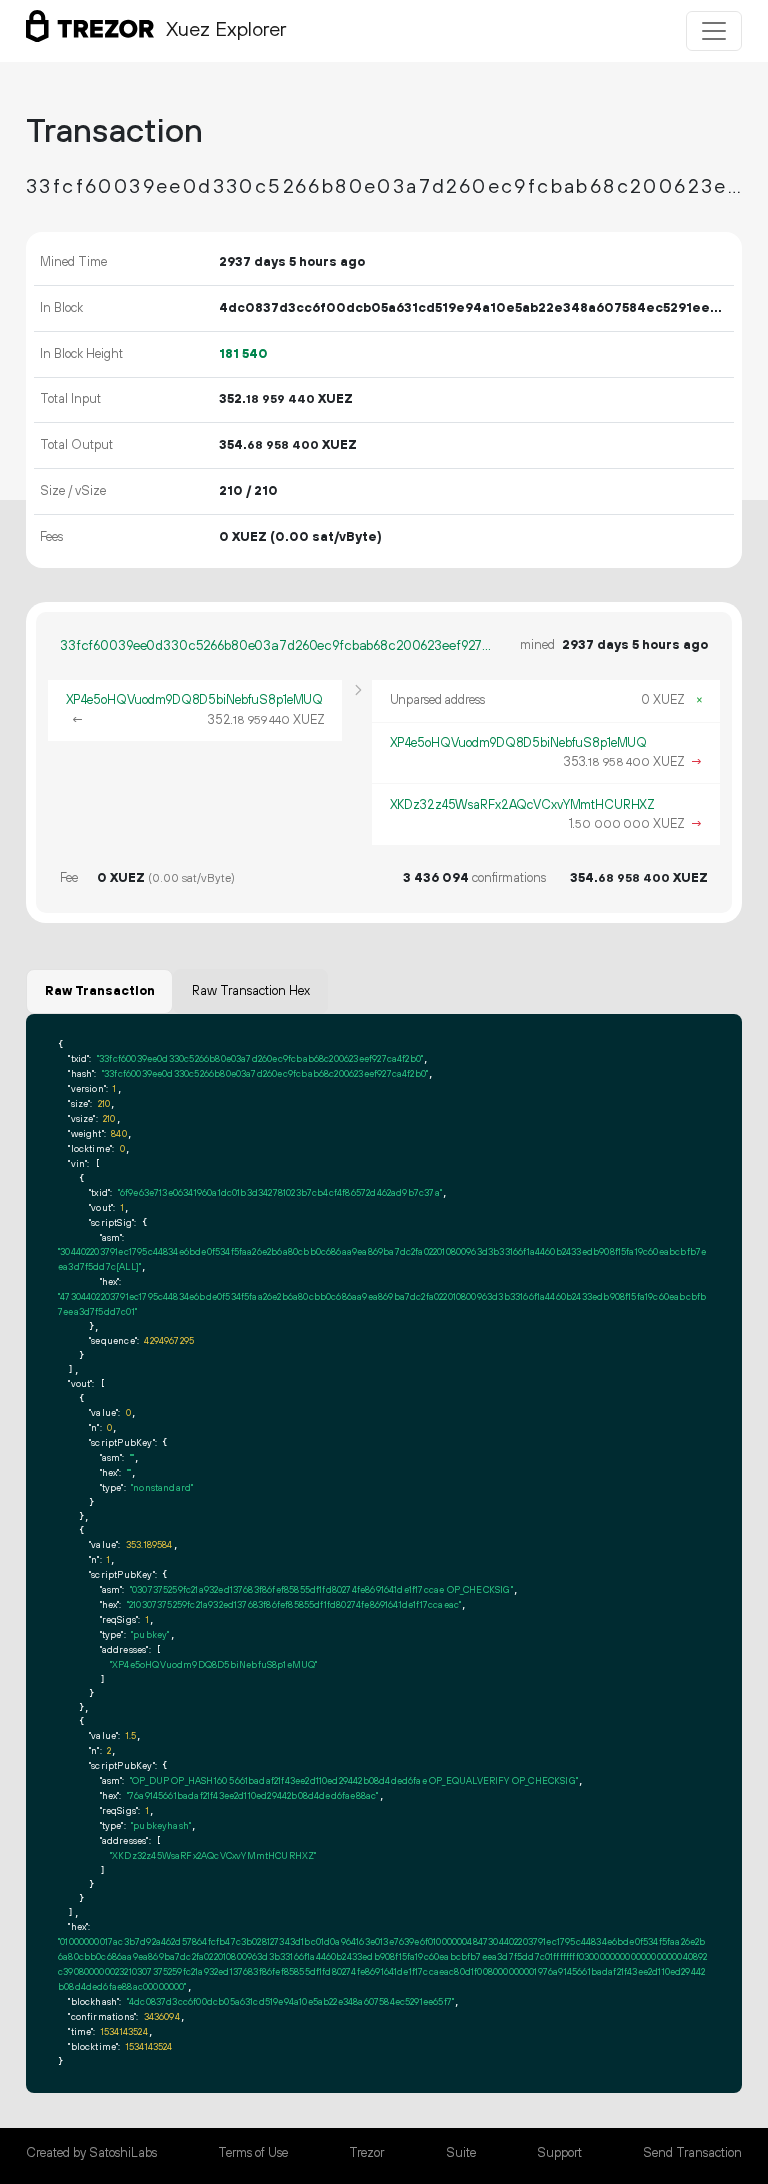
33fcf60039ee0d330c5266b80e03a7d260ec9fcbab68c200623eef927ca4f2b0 (276, 646)
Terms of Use (253, 2153)
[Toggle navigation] (714, 31)
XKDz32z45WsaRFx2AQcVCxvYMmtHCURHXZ (523, 805)
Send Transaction (692, 2153)
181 (243, 354)
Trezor (366, 2153)
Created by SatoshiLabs (91, 2153)
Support (559, 2153)
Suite (461, 2153)
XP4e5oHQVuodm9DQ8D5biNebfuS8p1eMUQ (195, 700)
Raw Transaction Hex (251, 991)
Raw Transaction (100, 991)
